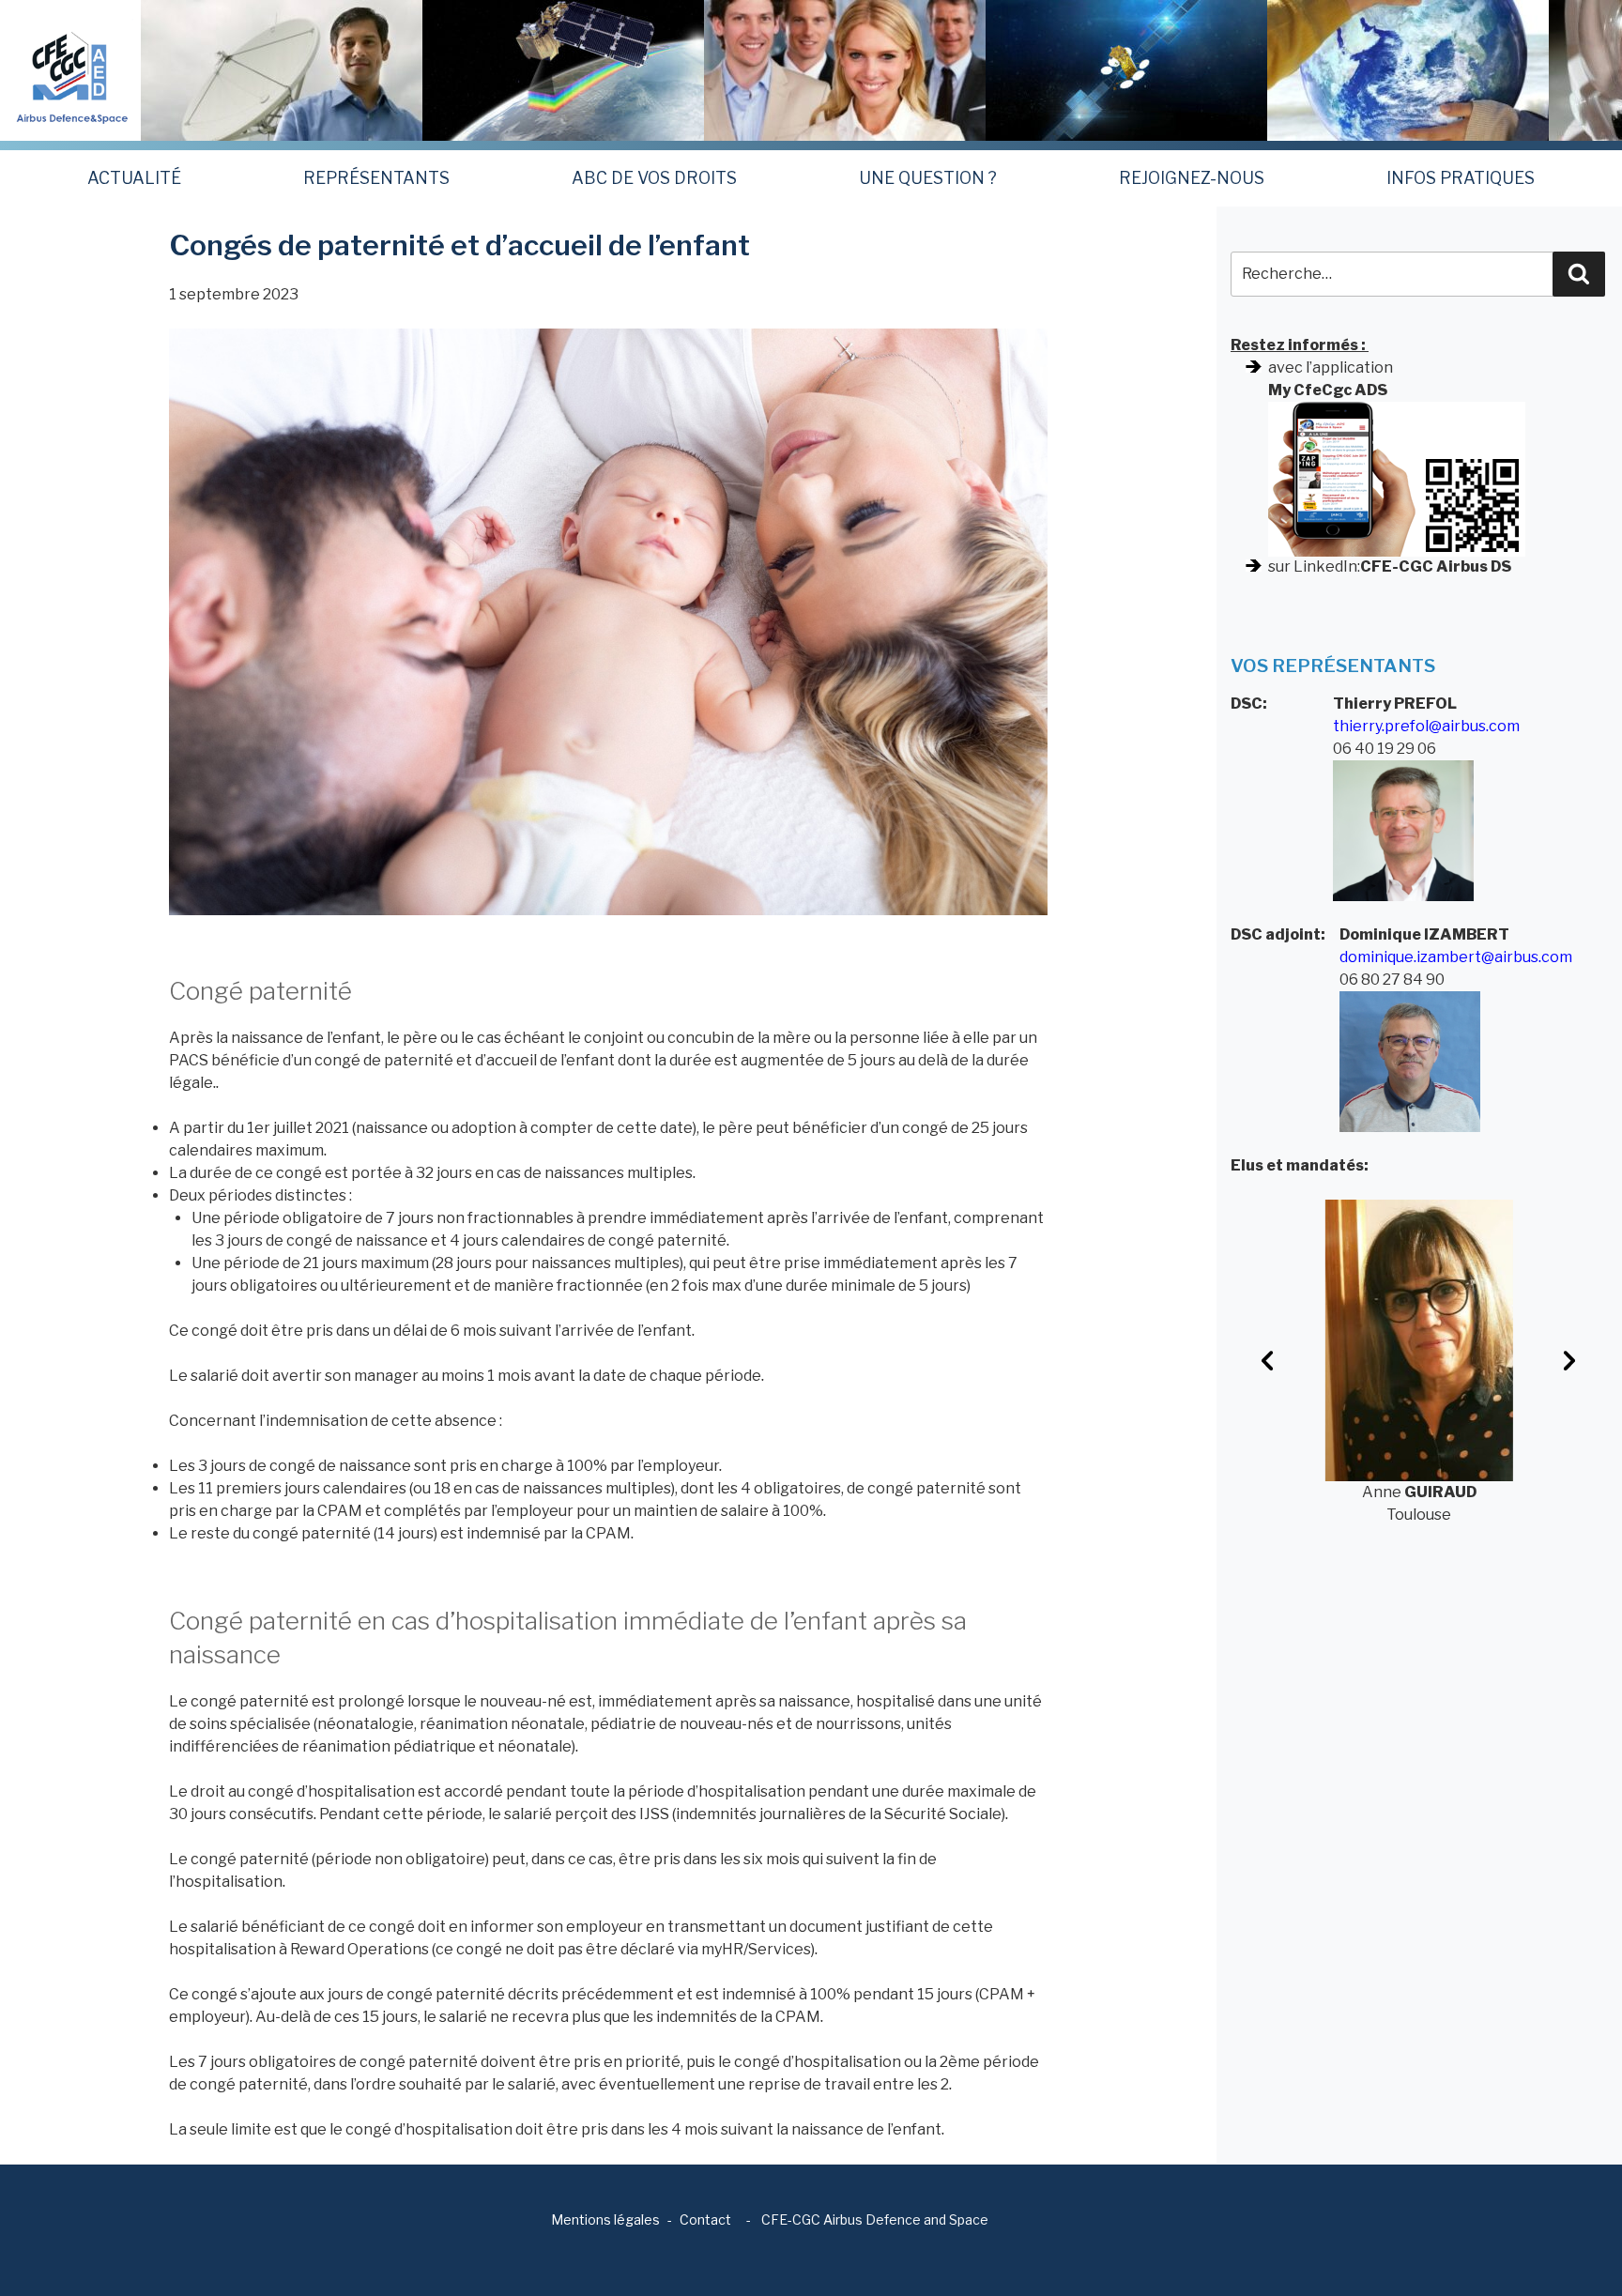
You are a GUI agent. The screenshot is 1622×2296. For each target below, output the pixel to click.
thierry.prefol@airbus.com (1426, 726)
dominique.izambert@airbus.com (1456, 957)
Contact (705, 2219)
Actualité (134, 178)
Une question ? (928, 178)
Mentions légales (605, 2219)
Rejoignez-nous (1192, 178)
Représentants (376, 178)
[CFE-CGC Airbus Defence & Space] (70, 69)
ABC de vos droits (654, 178)
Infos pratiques (1461, 178)
